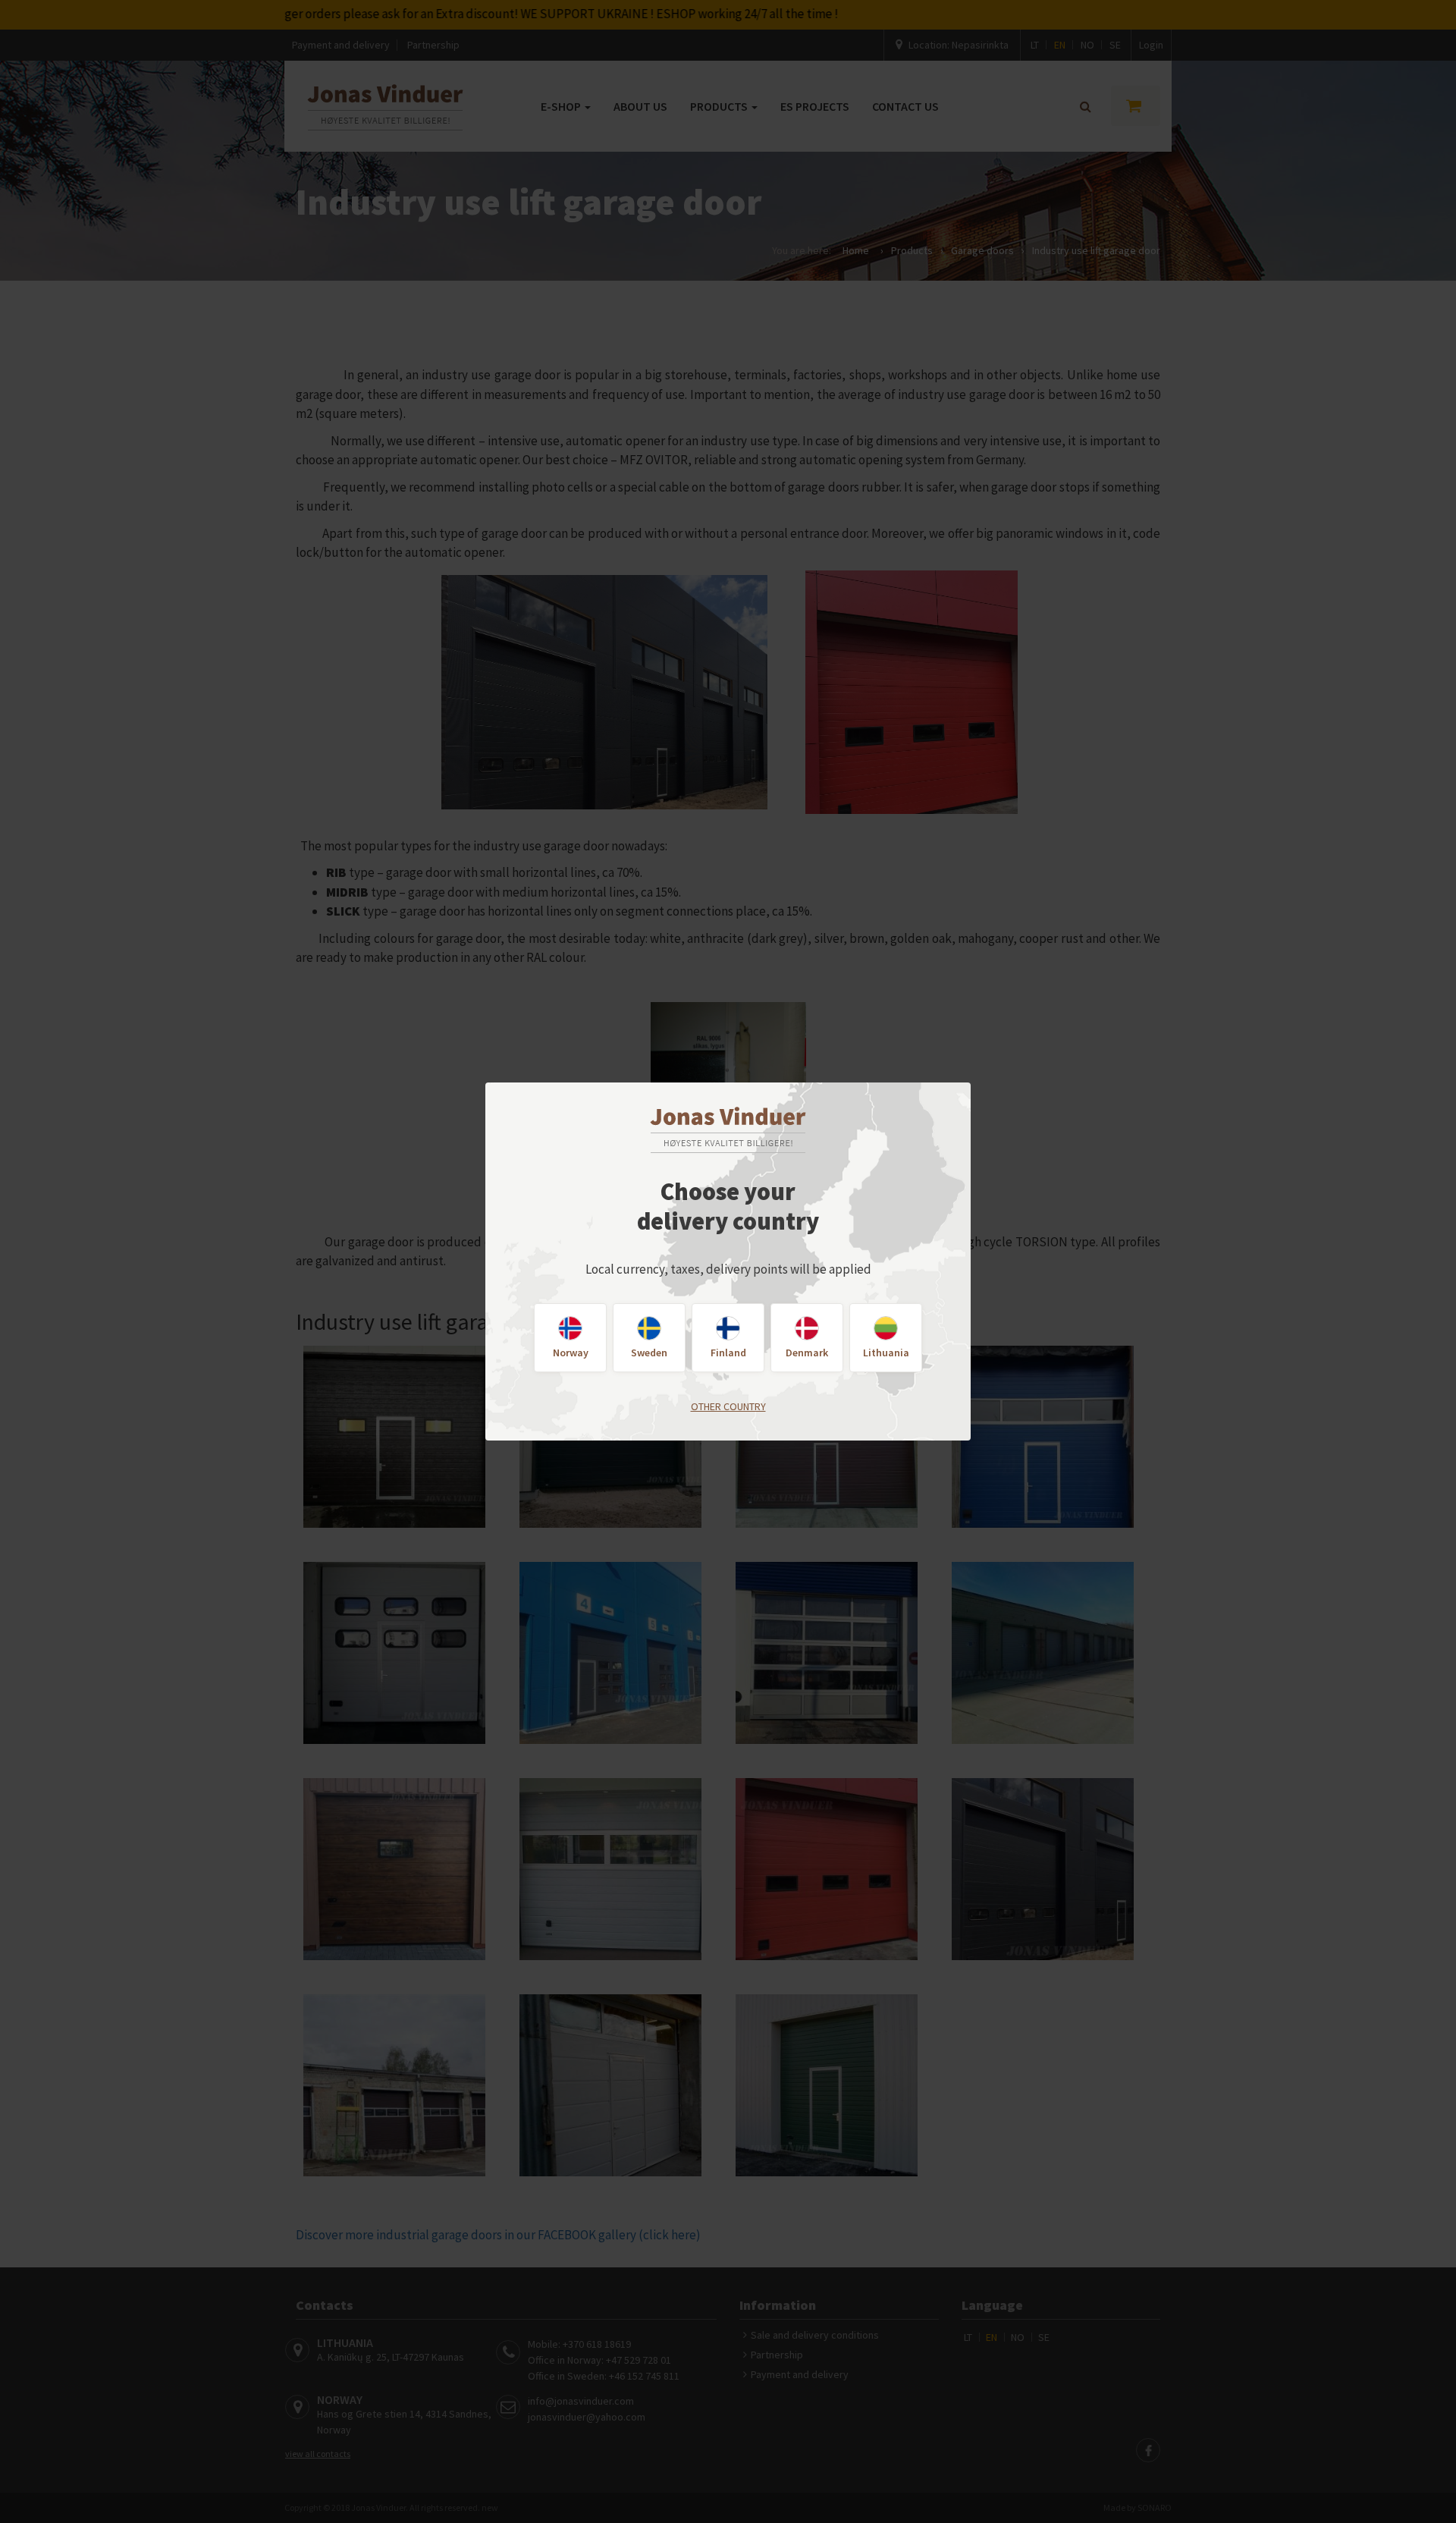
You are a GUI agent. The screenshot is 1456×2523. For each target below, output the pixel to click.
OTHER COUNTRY (728, 1406)
